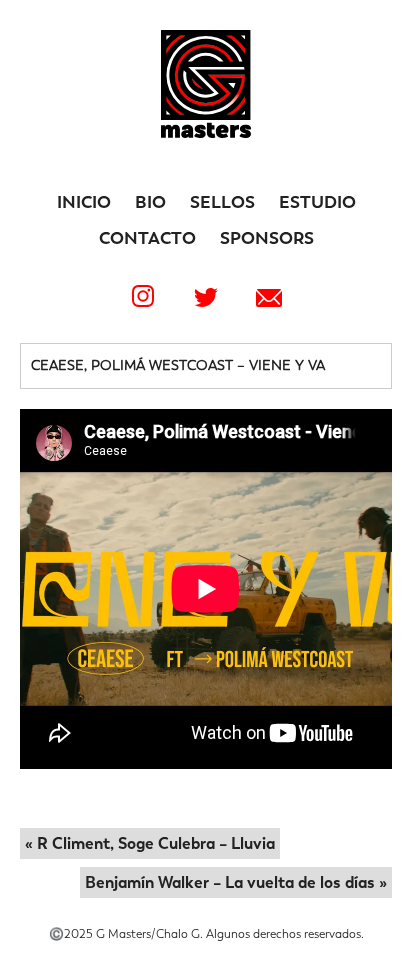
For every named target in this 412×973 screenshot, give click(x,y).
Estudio (317, 202)
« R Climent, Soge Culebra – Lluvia (150, 843)
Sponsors (267, 238)
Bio (150, 202)
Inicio (84, 202)
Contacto (147, 238)
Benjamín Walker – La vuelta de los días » (236, 882)
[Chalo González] (206, 132)
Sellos (222, 202)
